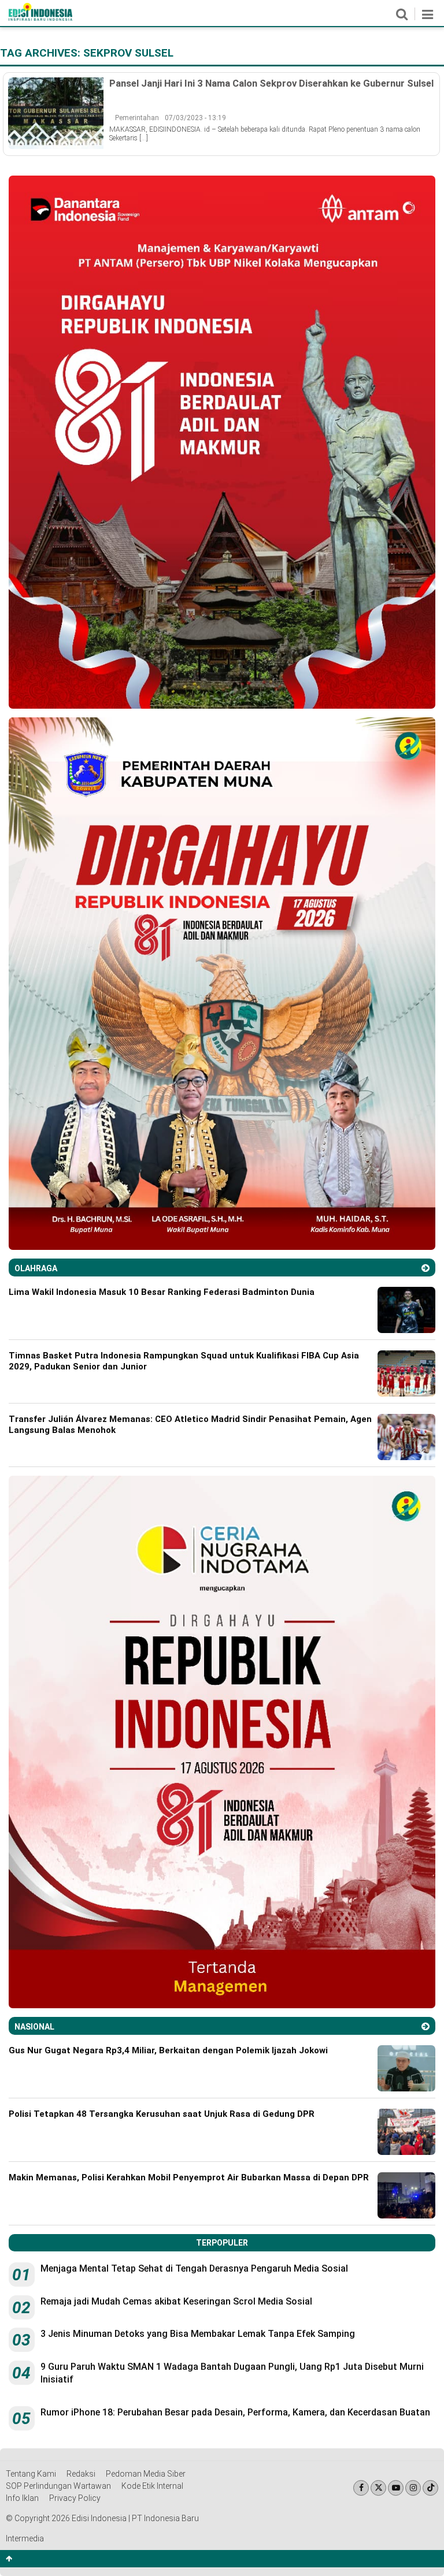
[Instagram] (413, 2488)
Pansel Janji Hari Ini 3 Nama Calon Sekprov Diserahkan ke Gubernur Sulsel (271, 83)
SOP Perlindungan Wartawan (58, 2486)
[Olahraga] (425, 1268)
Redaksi (81, 2474)
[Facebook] (361, 2488)
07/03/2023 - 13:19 (195, 118)
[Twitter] (378, 2488)
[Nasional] (425, 2026)
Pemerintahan (137, 118)
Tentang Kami (31, 2474)
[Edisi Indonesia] (40, 18)
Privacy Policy (75, 2498)
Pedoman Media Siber (146, 2474)
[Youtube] (396, 2488)
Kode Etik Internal (152, 2486)
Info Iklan (22, 2498)
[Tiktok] (430, 2488)
